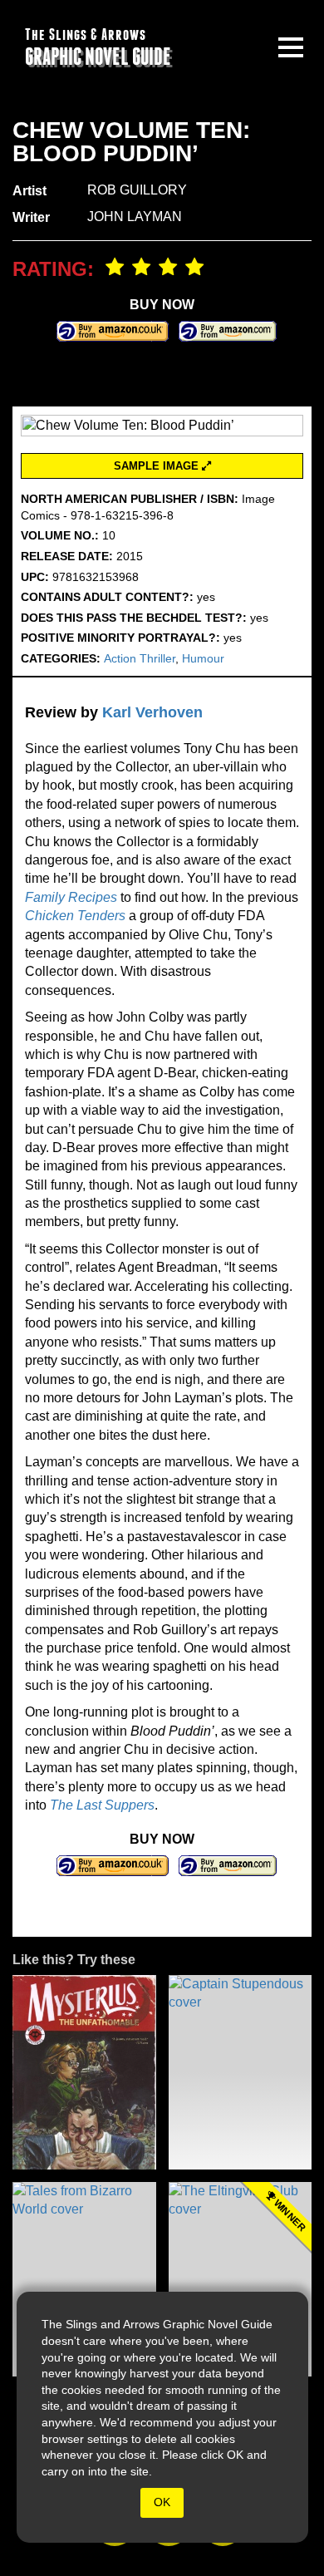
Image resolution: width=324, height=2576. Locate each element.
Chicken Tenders (75, 916)
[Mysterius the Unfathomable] (84, 2072)
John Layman (135, 217)
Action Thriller (140, 658)
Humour (203, 658)
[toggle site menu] (291, 47)
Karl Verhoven (152, 712)
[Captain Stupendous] (241, 2072)
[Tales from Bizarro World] (84, 2279)
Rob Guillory (137, 190)
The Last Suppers (102, 1805)
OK (162, 2502)
